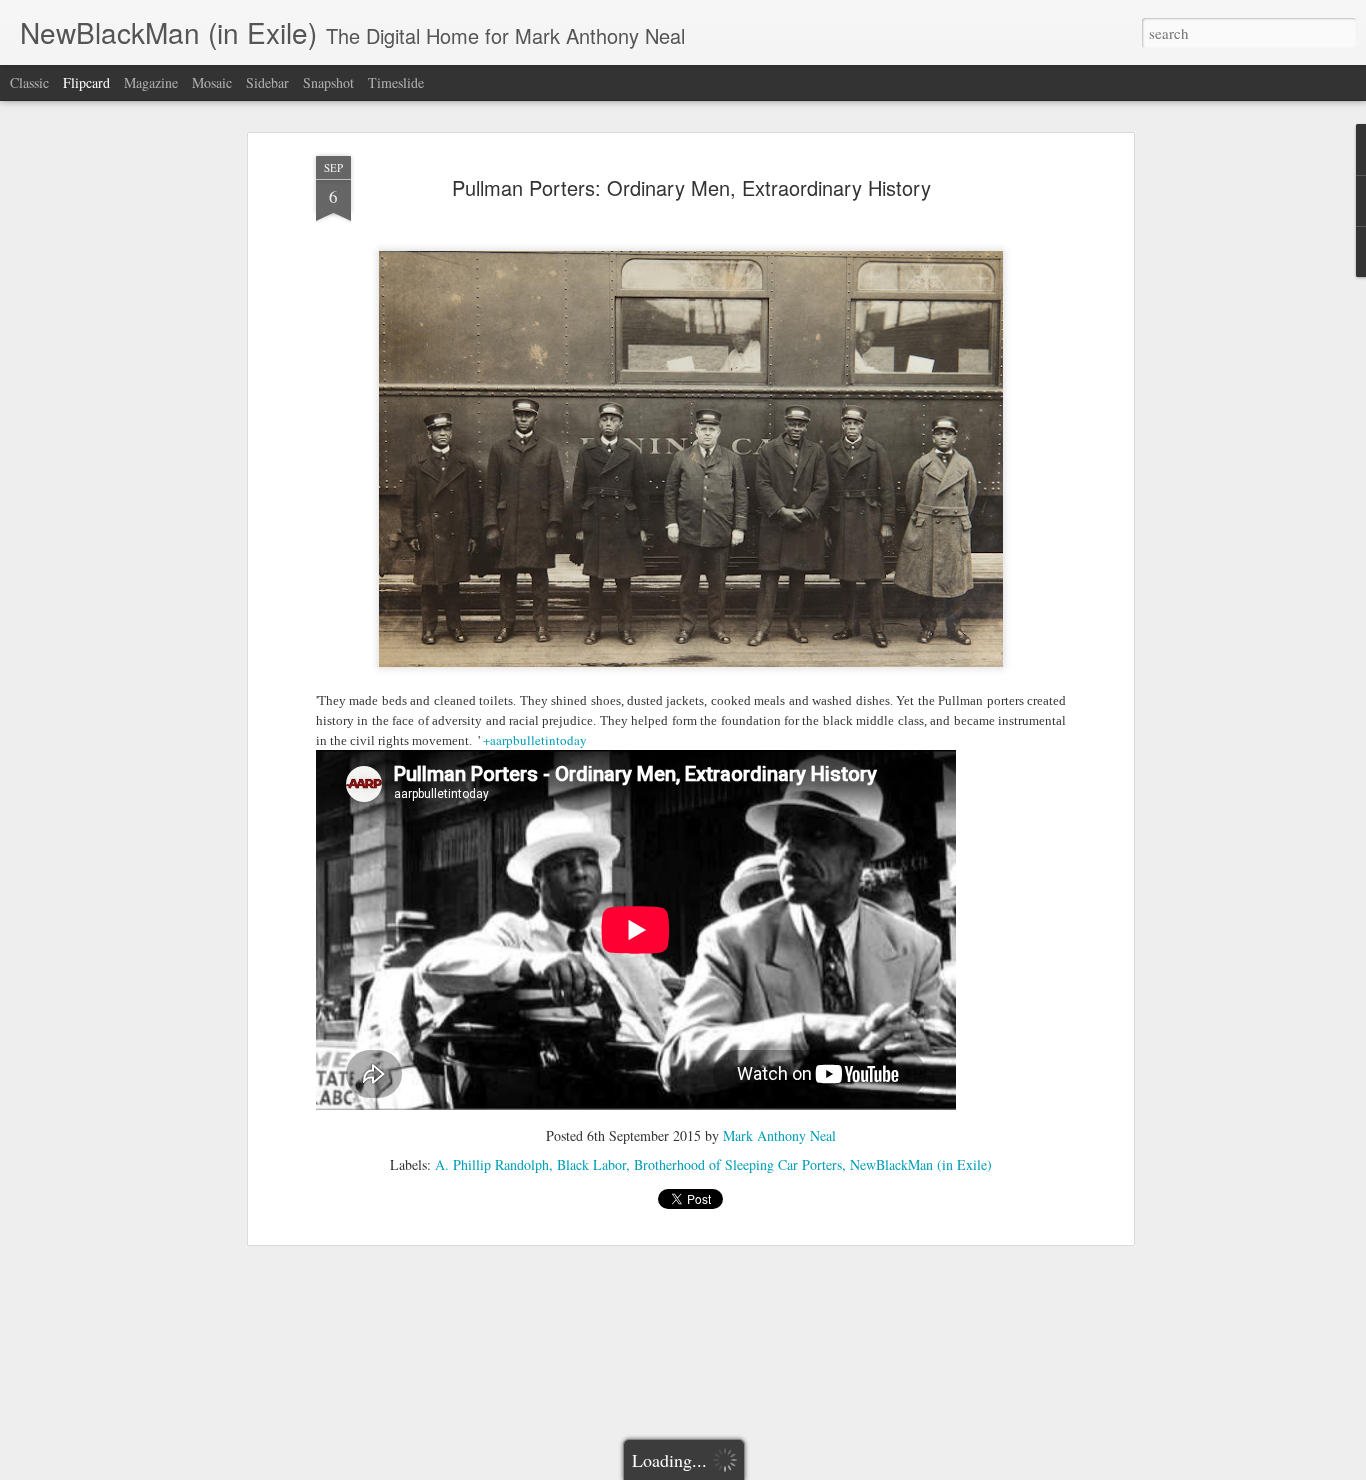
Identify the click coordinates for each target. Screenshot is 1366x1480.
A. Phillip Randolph (492, 1164)
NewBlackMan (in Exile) (921, 1164)
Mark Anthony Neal (779, 1135)
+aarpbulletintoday (535, 740)
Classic (29, 82)
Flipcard (86, 82)
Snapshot (328, 82)
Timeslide (396, 82)
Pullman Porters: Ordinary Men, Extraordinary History (691, 187)
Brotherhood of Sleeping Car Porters (738, 1164)
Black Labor (591, 1164)
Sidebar (267, 82)
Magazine (151, 82)
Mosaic (212, 82)
